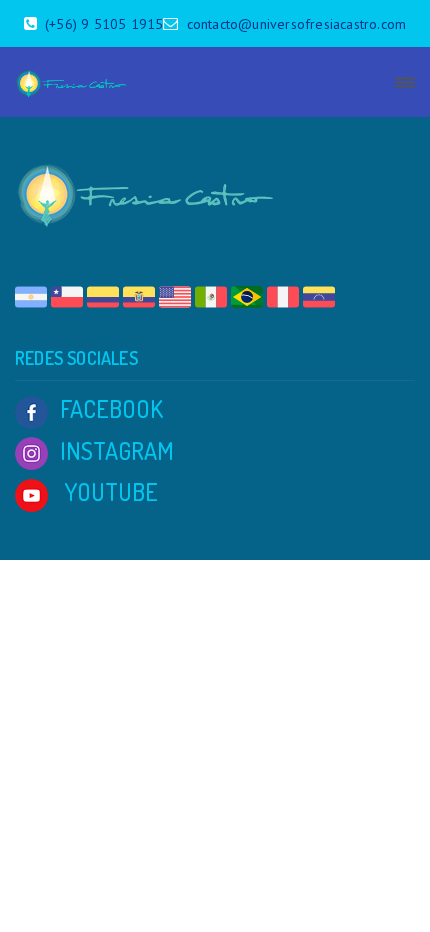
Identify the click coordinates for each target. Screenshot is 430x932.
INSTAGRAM (117, 450)
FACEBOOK (111, 408)
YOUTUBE (109, 491)
